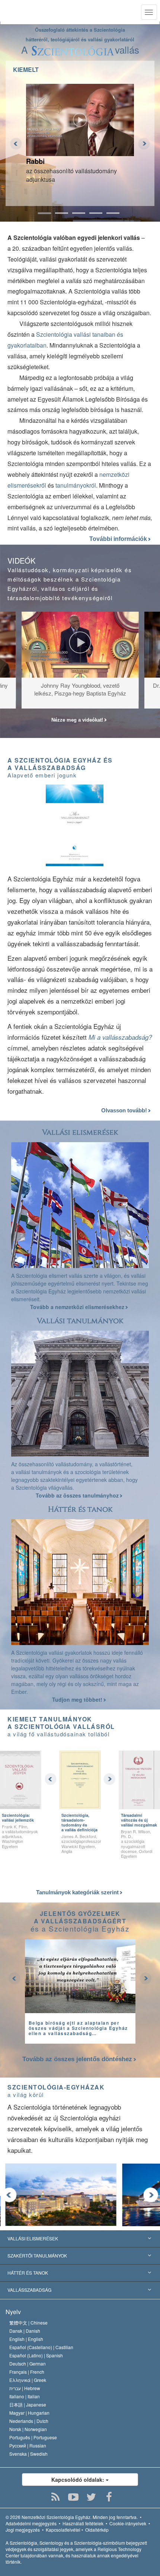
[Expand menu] (80, 2256)
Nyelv (13, 2312)
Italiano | (25, 2396)
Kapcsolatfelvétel (63, 2530)
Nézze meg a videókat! (78, 720)
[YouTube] (73, 2497)
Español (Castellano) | (41, 2347)
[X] (91, 2497)
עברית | (25, 2388)
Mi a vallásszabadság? (120, 1037)
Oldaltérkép (97, 2530)
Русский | (28, 2445)
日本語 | (28, 2404)
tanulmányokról (76, 485)
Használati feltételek (83, 2523)
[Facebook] (109, 2497)
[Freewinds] (137, 2178)
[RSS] (56, 2497)
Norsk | (28, 2429)
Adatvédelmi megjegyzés (31, 2523)
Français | (27, 2372)
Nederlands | (29, 2421)
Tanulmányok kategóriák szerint (78, 1892)
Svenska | (28, 2454)
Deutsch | (28, 2363)
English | (26, 2339)
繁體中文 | (28, 2322)
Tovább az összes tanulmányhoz (78, 1495)
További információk (119, 539)
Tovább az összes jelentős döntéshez (77, 2059)
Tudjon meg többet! (78, 1699)
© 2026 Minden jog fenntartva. (72, 2517)
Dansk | (25, 2331)
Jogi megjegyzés (23, 2530)
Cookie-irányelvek (128, 2523)
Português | (33, 2437)
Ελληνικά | (28, 2380)
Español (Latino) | (36, 2355)
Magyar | (29, 2413)
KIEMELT (26, 69)
